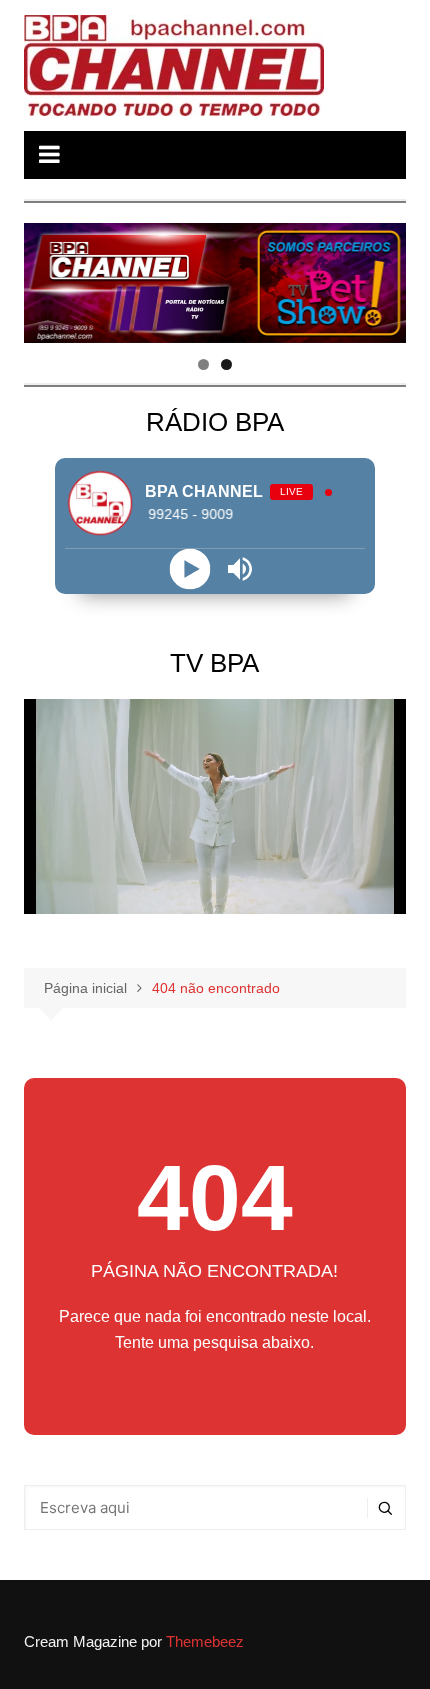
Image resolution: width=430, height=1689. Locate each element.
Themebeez (205, 1641)
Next (381, 278)
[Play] (189, 568)
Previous (49, 278)
